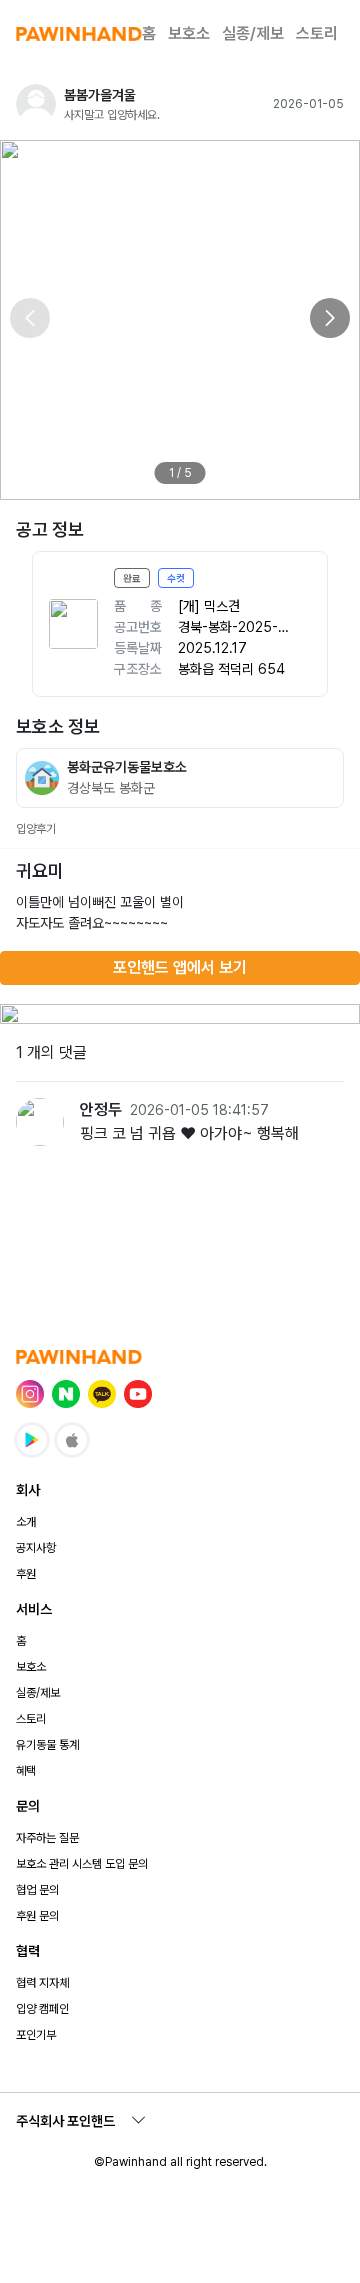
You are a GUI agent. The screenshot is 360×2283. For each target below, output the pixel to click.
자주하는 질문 (47, 1838)
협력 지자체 (42, 1983)
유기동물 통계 (47, 1745)
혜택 (26, 1771)
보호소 (189, 33)
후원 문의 (37, 1916)
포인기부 (36, 2035)
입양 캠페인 (42, 2009)
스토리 (317, 33)
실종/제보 (253, 33)
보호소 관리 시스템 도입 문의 (82, 1864)
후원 (26, 1574)
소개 (26, 1522)
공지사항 (36, 1548)
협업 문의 (37, 1890)
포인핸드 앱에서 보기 (180, 967)
